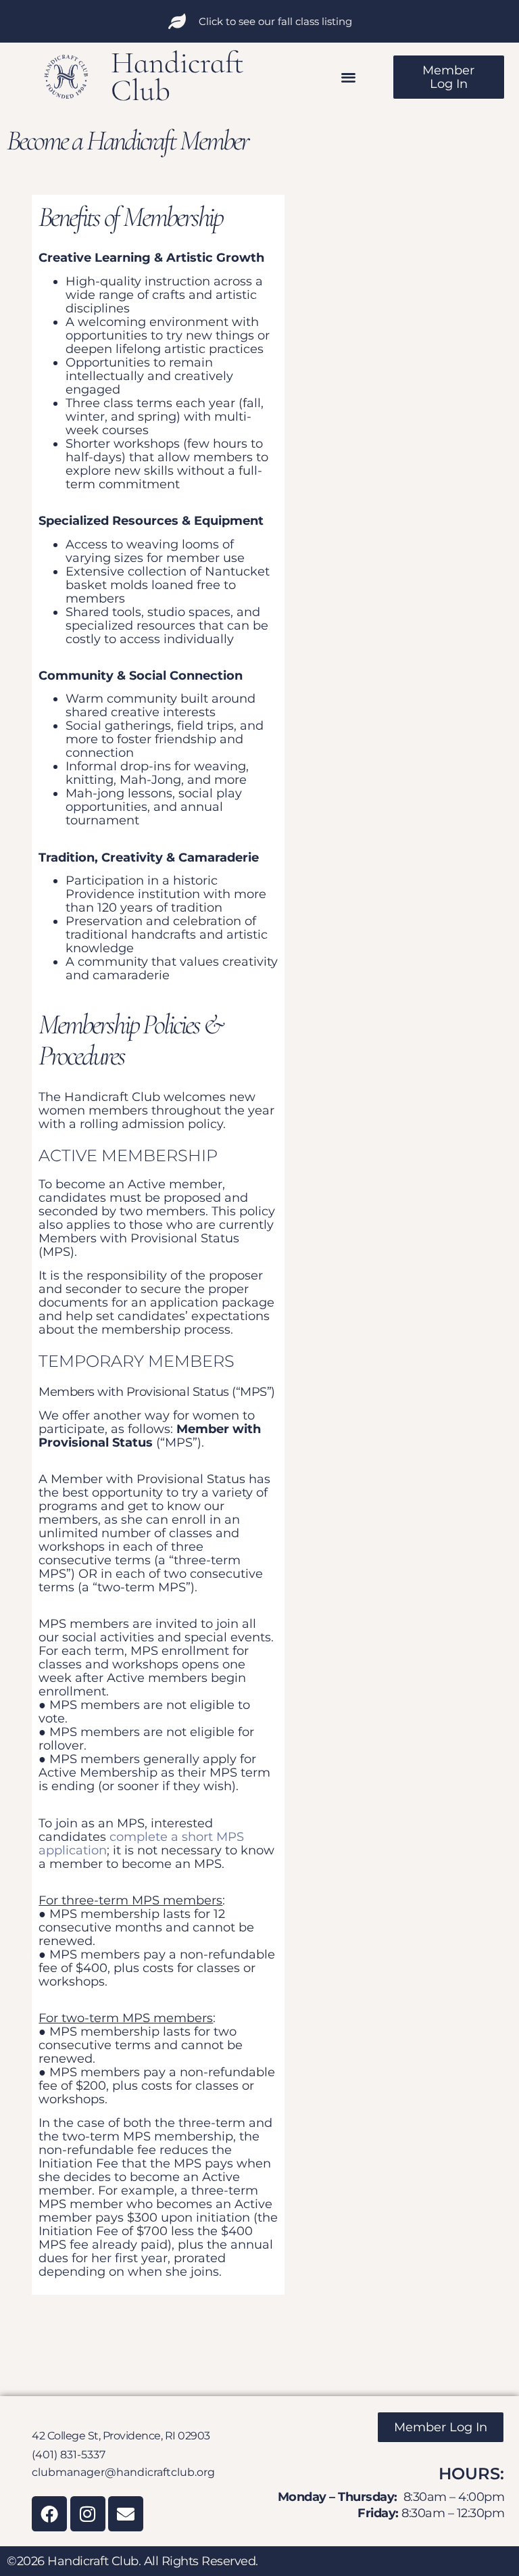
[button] (349, 77)
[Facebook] (49, 2514)
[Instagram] (88, 2514)
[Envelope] (126, 2514)
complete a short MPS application (141, 1844)
